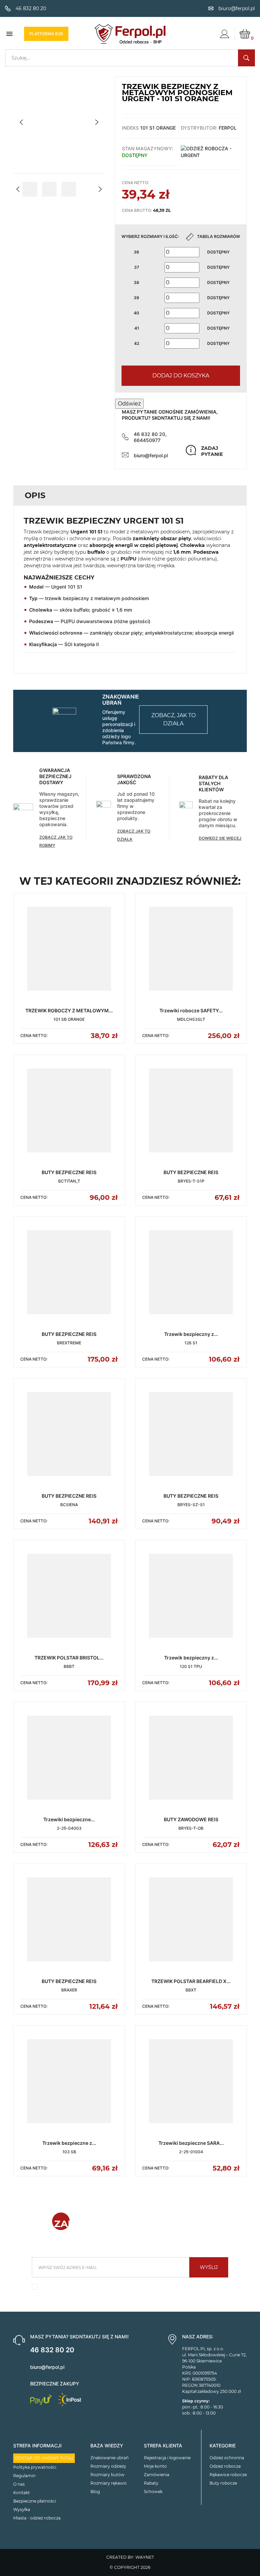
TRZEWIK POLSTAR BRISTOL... (69, 1658)
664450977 (147, 440)
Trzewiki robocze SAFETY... (191, 1010)
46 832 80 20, (150, 434)
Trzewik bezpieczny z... (191, 1334)
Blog (95, 2492)
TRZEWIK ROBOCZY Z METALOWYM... (69, 1010)
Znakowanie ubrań (110, 2458)
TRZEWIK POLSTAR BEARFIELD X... (191, 1981)
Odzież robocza (225, 2466)
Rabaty (151, 2483)
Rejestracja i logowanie (167, 2458)
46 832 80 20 (52, 2350)
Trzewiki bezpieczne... (69, 1819)
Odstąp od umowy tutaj (44, 2458)
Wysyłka (22, 2509)
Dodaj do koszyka (181, 376)
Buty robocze (223, 2483)
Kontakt (21, 2493)
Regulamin (24, 2476)
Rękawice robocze (228, 2475)
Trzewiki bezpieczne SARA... (191, 2143)
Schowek (153, 2492)
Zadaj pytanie (212, 451)
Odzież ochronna (227, 2458)
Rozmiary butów (107, 2475)
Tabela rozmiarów (219, 236)
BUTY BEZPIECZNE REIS (69, 1172)
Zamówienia (157, 2475)
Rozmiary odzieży (108, 2466)
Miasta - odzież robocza (37, 2518)
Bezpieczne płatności (35, 2501)
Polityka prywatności (35, 2467)
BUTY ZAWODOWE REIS (191, 1819)
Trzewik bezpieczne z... (69, 2143)
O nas (19, 2484)
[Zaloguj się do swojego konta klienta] (224, 34)
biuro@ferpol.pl (151, 455)
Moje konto (155, 2466)
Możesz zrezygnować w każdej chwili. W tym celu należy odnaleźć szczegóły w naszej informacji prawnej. (130, 2289)
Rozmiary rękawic (109, 2483)
